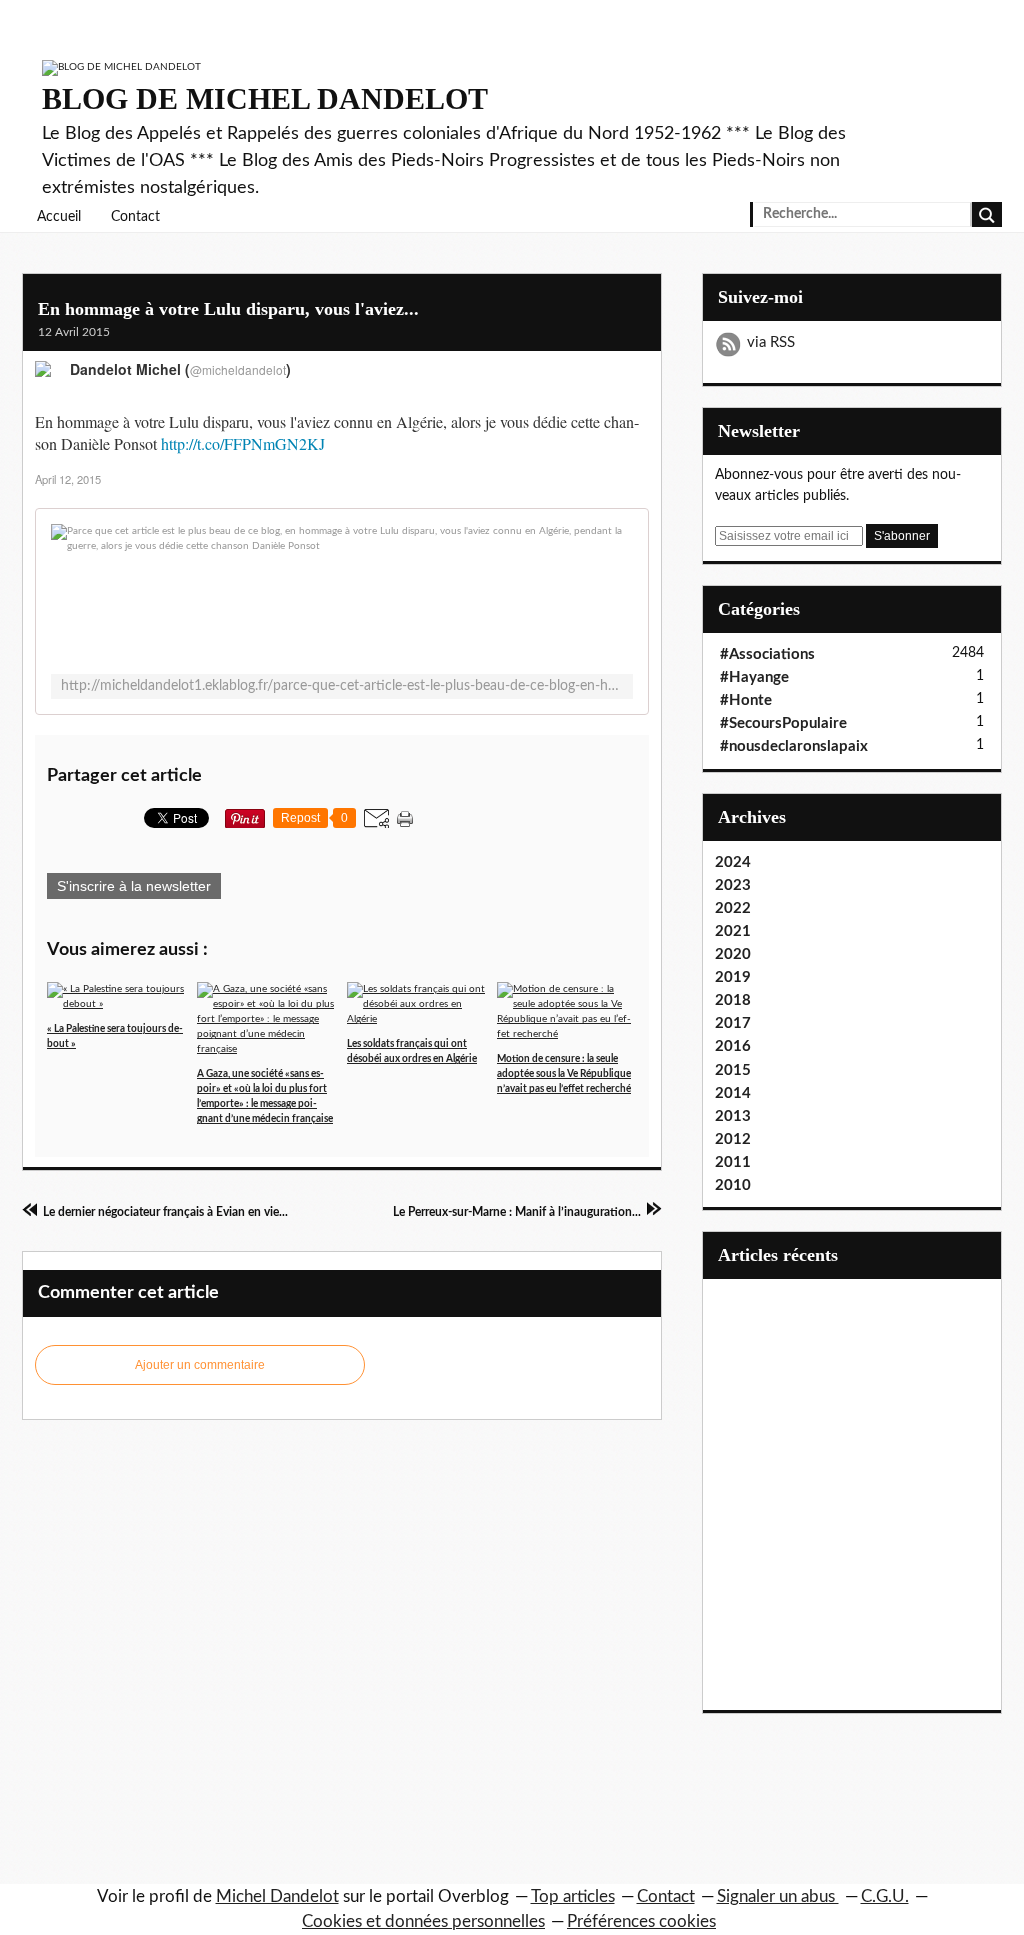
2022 (733, 908)
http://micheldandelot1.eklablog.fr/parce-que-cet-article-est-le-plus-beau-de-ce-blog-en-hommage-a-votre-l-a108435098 (342, 686)
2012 (733, 1139)
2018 (733, 1000)
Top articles (573, 1896)
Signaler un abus (778, 1896)
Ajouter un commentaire (200, 1365)
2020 (733, 954)
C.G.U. (885, 1896)
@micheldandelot (238, 369)
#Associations (767, 654)
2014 (733, 1093)
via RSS (771, 342)
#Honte (746, 700)
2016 (733, 1046)
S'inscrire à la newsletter (134, 886)
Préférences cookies (641, 1921)
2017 (733, 1023)
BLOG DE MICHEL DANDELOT (265, 98)
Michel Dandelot (277, 1896)
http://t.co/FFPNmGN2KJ (243, 443)
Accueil (59, 217)
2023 (733, 885)
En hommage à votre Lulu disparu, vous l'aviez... (228, 309)
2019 (733, 977)
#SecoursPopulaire (783, 723)
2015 (733, 1070)
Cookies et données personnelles (423, 1921)
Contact (135, 217)
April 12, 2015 (68, 479)
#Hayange (754, 677)
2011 (733, 1162)
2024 (733, 862)
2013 (733, 1116)
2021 (733, 931)
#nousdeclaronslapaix (794, 746)
